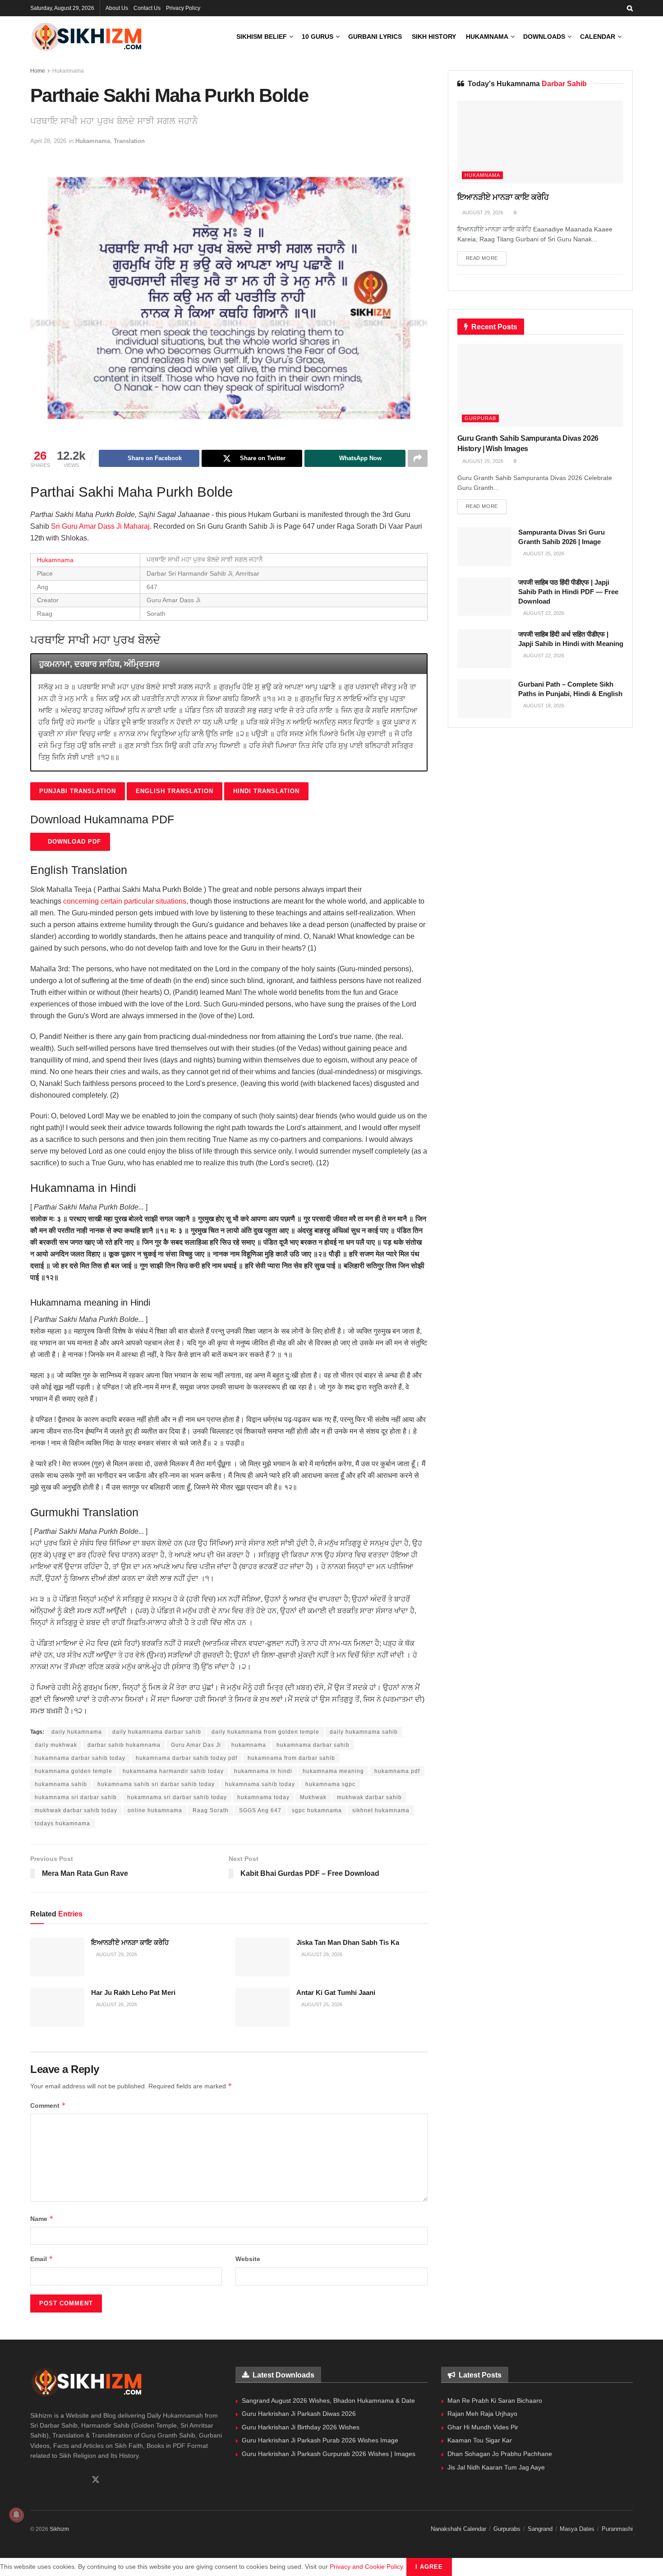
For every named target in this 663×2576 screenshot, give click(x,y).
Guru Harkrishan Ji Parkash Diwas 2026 (299, 2414)
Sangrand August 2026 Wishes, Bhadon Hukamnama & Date (328, 2401)
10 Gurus (318, 37)
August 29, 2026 (116, 1954)
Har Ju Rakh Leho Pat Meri (133, 1992)
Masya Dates (577, 2529)
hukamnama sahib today (260, 1784)
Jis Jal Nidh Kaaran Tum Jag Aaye (496, 2467)
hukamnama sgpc (330, 1784)
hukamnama (249, 1745)
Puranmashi (617, 2529)
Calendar (598, 37)
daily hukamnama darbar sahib (157, 1732)
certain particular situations (143, 901)
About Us (117, 8)
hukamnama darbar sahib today (80, 1758)
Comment (48, 2105)
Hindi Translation (266, 791)
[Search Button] (630, 8)
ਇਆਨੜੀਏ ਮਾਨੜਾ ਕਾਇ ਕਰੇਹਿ (130, 1942)
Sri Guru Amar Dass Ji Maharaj (100, 526)
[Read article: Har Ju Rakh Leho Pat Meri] (57, 2007)
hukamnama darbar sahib (313, 1745)
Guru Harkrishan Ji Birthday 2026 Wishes (301, 2427)
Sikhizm (59, 2529)
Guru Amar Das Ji (196, 1745)
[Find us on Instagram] (64, 2480)
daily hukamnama (77, 1732)
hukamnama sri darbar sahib (76, 1797)
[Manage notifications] (16, 2515)
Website (248, 2259)
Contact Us (147, 8)
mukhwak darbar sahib (369, 1797)
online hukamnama (155, 1810)
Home (38, 71)
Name (42, 2218)
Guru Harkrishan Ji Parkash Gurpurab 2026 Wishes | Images (329, 2454)
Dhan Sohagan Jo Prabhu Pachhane (500, 2454)
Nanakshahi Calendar (458, 2529)
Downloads (544, 37)
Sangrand (540, 2529)
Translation (129, 141)
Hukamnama (487, 37)
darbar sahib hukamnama (124, 1745)
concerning (81, 901)
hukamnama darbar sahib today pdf (186, 1758)
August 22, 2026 (543, 613)
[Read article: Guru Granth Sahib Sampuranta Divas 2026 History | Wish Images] (540, 385)
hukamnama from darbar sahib (291, 1758)
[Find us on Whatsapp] (49, 2480)
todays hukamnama (62, 1824)
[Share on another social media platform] (418, 458)
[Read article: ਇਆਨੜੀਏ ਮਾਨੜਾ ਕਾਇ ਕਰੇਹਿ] (57, 1957)
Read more (486, 258)
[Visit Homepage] (87, 37)
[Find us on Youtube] (79, 2480)
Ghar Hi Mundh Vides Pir (483, 2427)
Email (42, 2259)
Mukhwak (313, 1797)
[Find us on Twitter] (96, 2480)
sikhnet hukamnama (381, 1810)
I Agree (429, 2567)
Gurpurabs (507, 2529)
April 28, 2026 (48, 141)
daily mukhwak (56, 1745)
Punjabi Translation (78, 791)
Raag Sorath (211, 1810)
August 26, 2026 (116, 2004)
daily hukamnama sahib (364, 1732)
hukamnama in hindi (263, 1771)
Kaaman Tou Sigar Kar (480, 2440)
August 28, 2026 (321, 1954)
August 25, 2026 (321, 2004)
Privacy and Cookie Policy (366, 2567)
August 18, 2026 (543, 706)
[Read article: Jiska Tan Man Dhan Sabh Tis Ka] (262, 1957)
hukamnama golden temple (74, 1771)
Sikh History (434, 37)
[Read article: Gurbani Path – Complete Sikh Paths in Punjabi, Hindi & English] (484, 699)
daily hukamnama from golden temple (265, 1732)
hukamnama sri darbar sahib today (177, 1797)
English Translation (175, 791)
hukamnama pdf (397, 1771)
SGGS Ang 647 (260, 1810)
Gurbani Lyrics (375, 37)
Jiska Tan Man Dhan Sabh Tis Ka (348, 1942)
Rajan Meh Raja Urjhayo (482, 2414)
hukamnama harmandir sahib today (173, 1771)
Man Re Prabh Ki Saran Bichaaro (495, 2401)
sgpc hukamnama (317, 1810)
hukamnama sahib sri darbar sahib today (156, 1784)
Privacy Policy (183, 8)
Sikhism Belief (262, 37)
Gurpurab (480, 418)
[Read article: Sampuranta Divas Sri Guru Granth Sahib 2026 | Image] (484, 547)
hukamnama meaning (333, 1771)
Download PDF (73, 842)
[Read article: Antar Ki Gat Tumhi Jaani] (262, 2007)
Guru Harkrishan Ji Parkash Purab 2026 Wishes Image (320, 2440)
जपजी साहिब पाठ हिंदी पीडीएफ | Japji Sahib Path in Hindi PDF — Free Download (568, 592)
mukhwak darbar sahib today (76, 1810)
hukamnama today (263, 1797)
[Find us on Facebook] (33, 2480)
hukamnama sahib (61, 1784)
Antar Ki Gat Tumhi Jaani (336, 1992)
